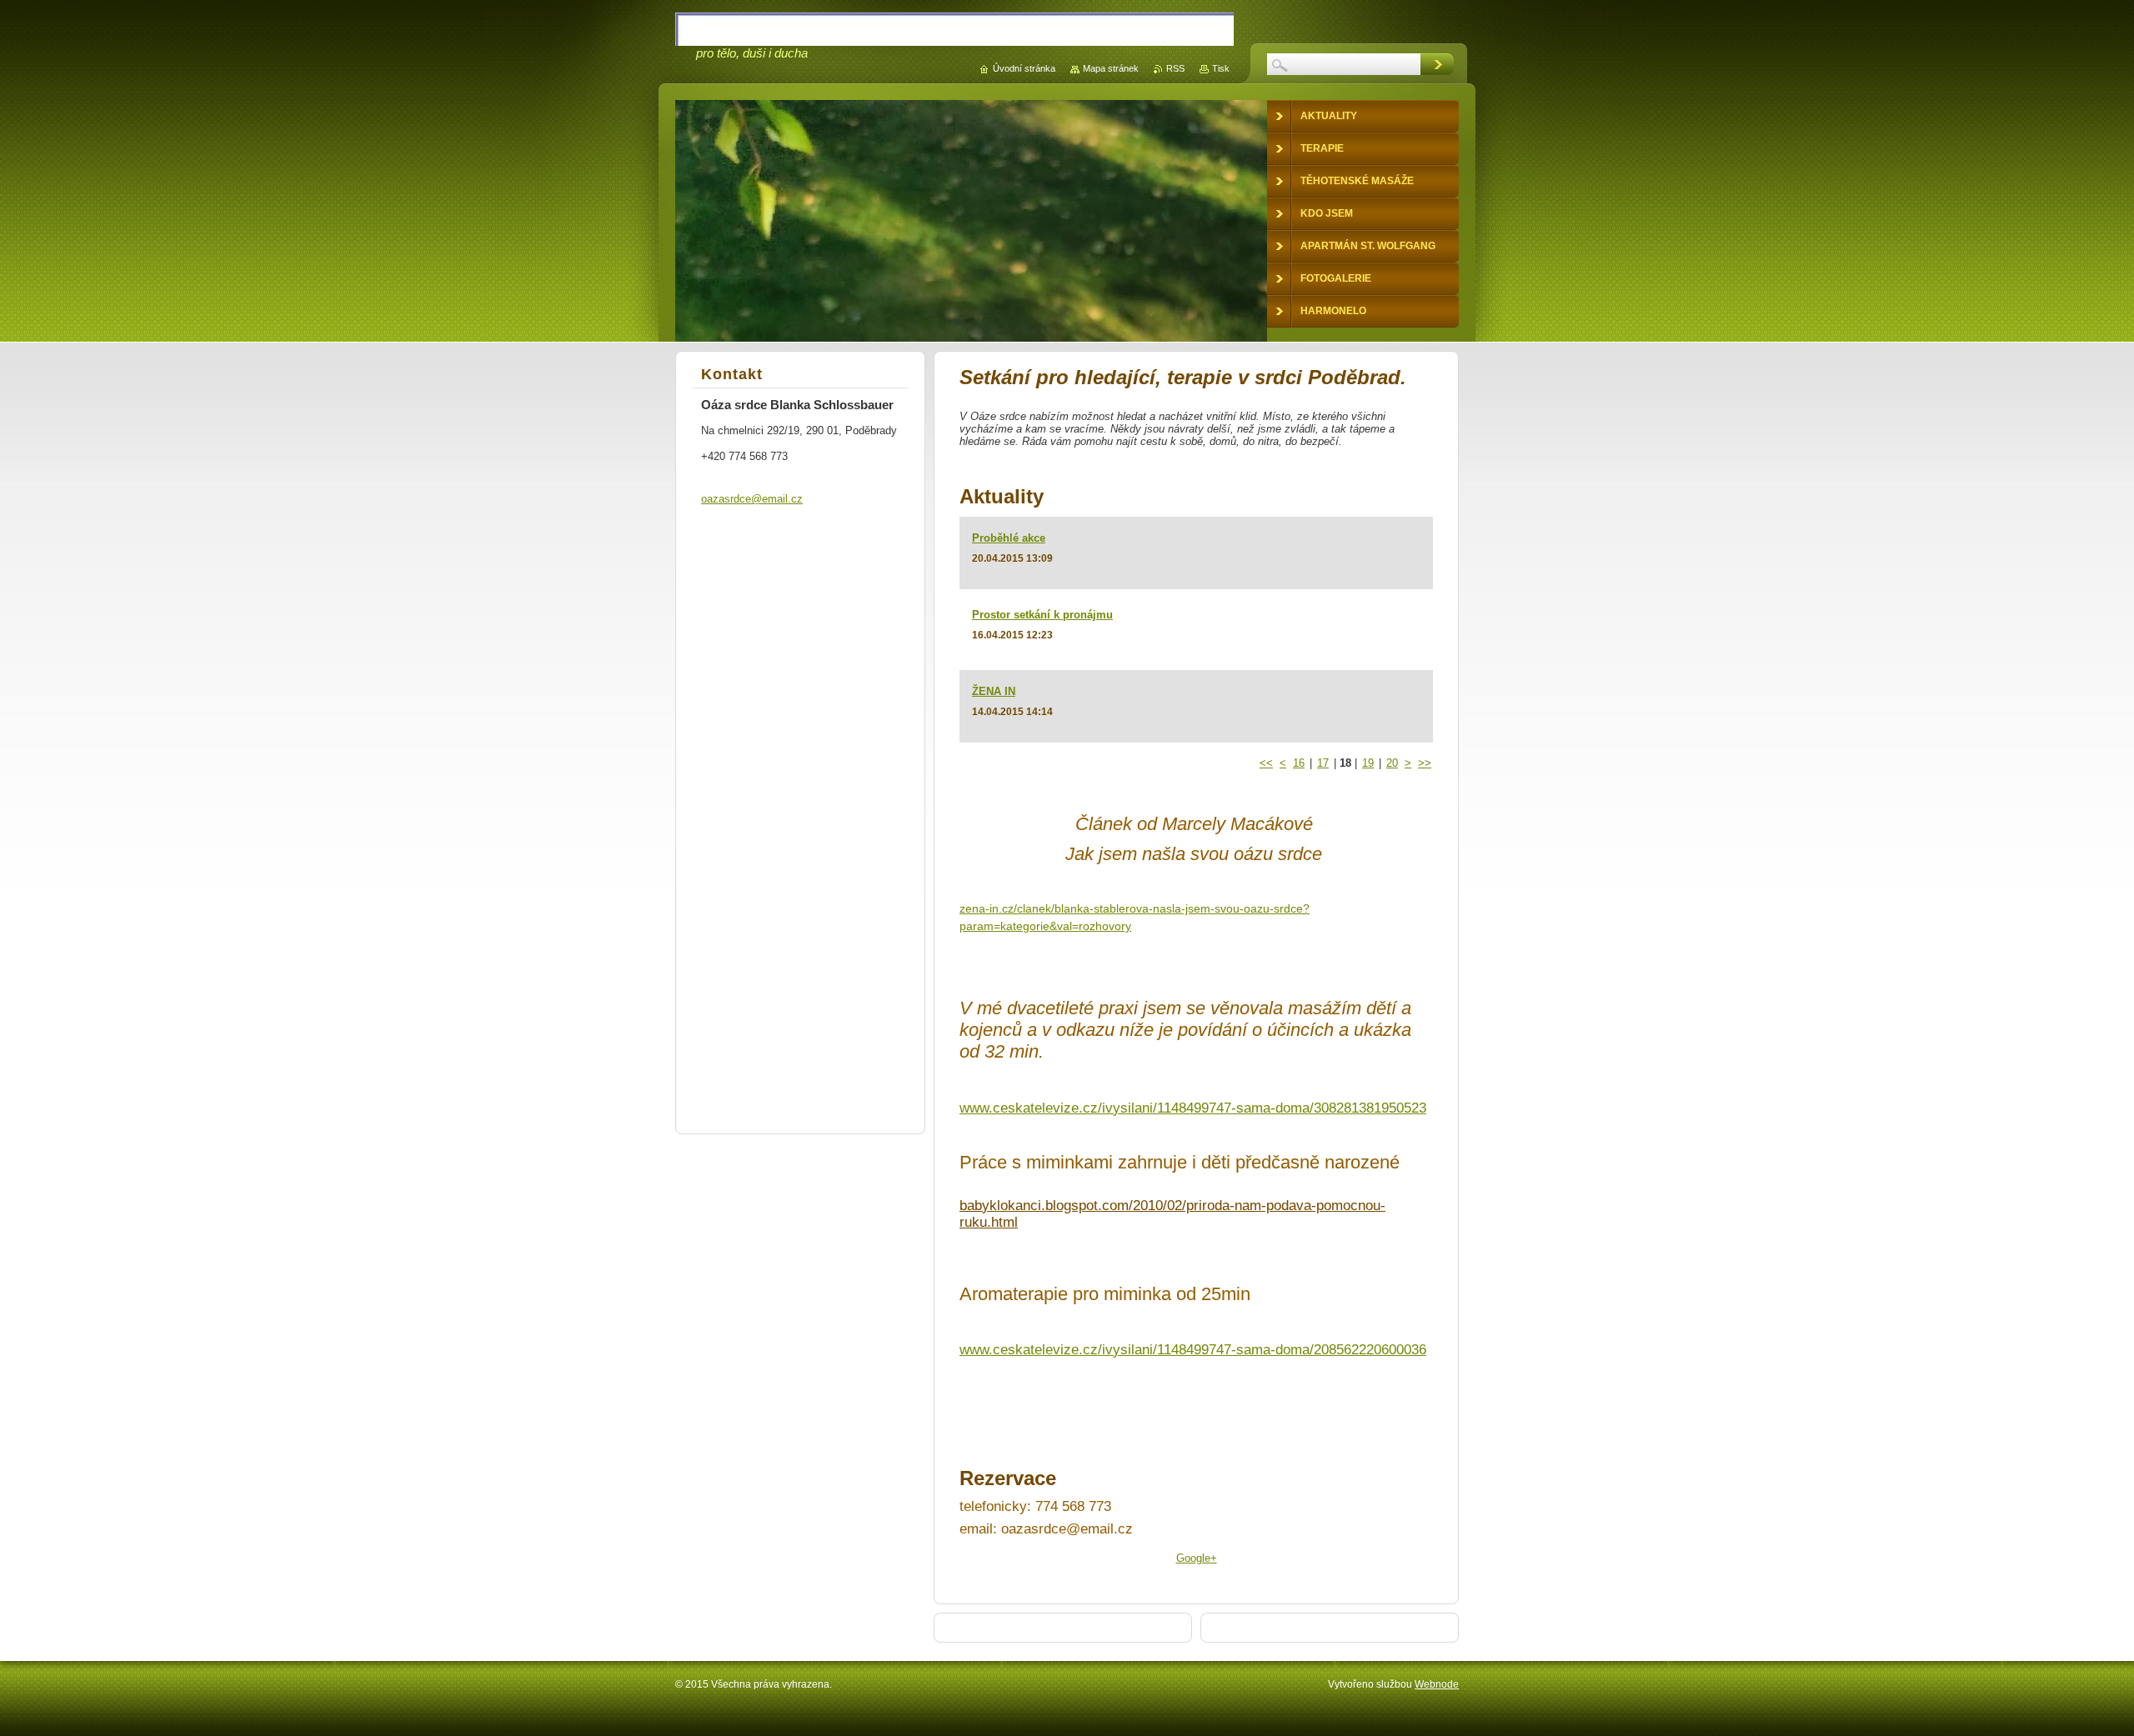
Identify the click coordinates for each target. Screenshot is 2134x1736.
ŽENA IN (994, 691)
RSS (1175, 68)
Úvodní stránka (1024, 68)
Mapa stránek (1111, 68)
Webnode (1437, 1684)
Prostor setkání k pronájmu (1042, 615)
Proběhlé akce (1009, 538)
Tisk (1221, 68)
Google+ (1197, 1558)
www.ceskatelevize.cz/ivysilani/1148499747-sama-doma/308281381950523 (1193, 1108)
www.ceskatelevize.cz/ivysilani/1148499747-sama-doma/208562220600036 (1193, 1350)
